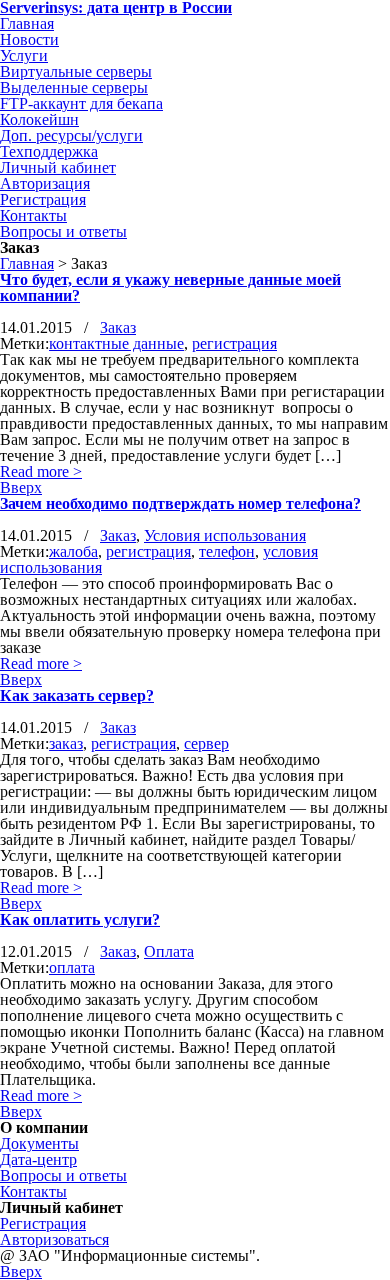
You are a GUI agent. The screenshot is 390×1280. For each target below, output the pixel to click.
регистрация (234, 343)
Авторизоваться (54, 1239)
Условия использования (225, 535)
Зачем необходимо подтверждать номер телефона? (180, 503)
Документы (39, 1143)
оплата (72, 967)
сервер (206, 743)
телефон (227, 551)
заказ (66, 743)
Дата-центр (38, 1159)
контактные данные (116, 343)
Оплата (169, 951)
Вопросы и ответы (63, 1175)
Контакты (33, 1191)
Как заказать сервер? (77, 695)
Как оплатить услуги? (80, 919)
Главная (27, 263)
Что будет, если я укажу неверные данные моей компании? (170, 287)
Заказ (118, 327)
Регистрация (43, 1223)
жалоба (73, 551)
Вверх (21, 487)
